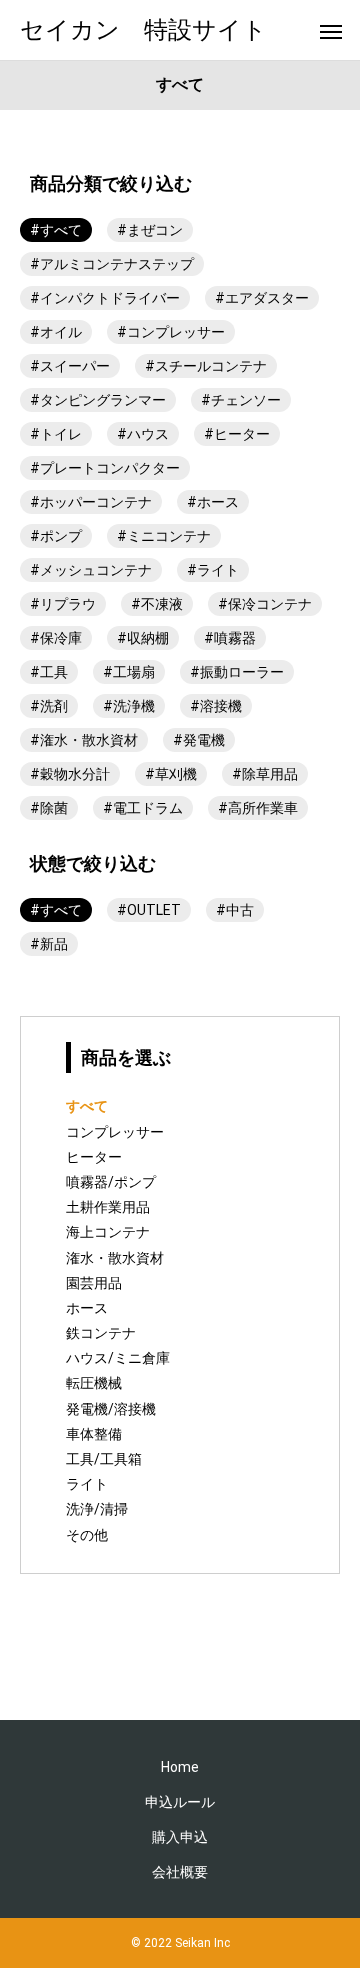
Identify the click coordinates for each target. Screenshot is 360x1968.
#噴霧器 (230, 638)
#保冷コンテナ (265, 604)
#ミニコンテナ (164, 536)
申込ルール (180, 1802)
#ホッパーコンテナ (91, 502)
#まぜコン (150, 230)
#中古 (235, 910)
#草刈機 (171, 774)
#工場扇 (129, 672)
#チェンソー (241, 400)
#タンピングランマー (98, 400)
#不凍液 (157, 604)
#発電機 (199, 740)
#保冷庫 (56, 638)
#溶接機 (216, 706)
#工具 (49, 672)
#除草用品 (265, 774)
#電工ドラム (143, 808)
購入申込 (180, 1837)
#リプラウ (63, 604)
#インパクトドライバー (105, 298)
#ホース (213, 502)
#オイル (56, 332)
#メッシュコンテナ (91, 570)
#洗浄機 (129, 706)
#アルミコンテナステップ (112, 264)
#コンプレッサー (171, 332)
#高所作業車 (258, 808)
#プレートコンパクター (105, 468)
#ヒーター (237, 434)
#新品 (49, 944)
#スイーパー (70, 366)
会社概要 (180, 1872)
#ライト (213, 570)
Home (180, 1767)
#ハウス (143, 434)
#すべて (56, 230)
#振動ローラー (237, 672)
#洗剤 (49, 706)
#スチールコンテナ (206, 366)
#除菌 (49, 808)
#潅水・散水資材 (84, 740)
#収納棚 (143, 638)
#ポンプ (56, 536)
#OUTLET (149, 910)
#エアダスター (262, 298)
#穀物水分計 (70, 774)
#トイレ (56, 434)
